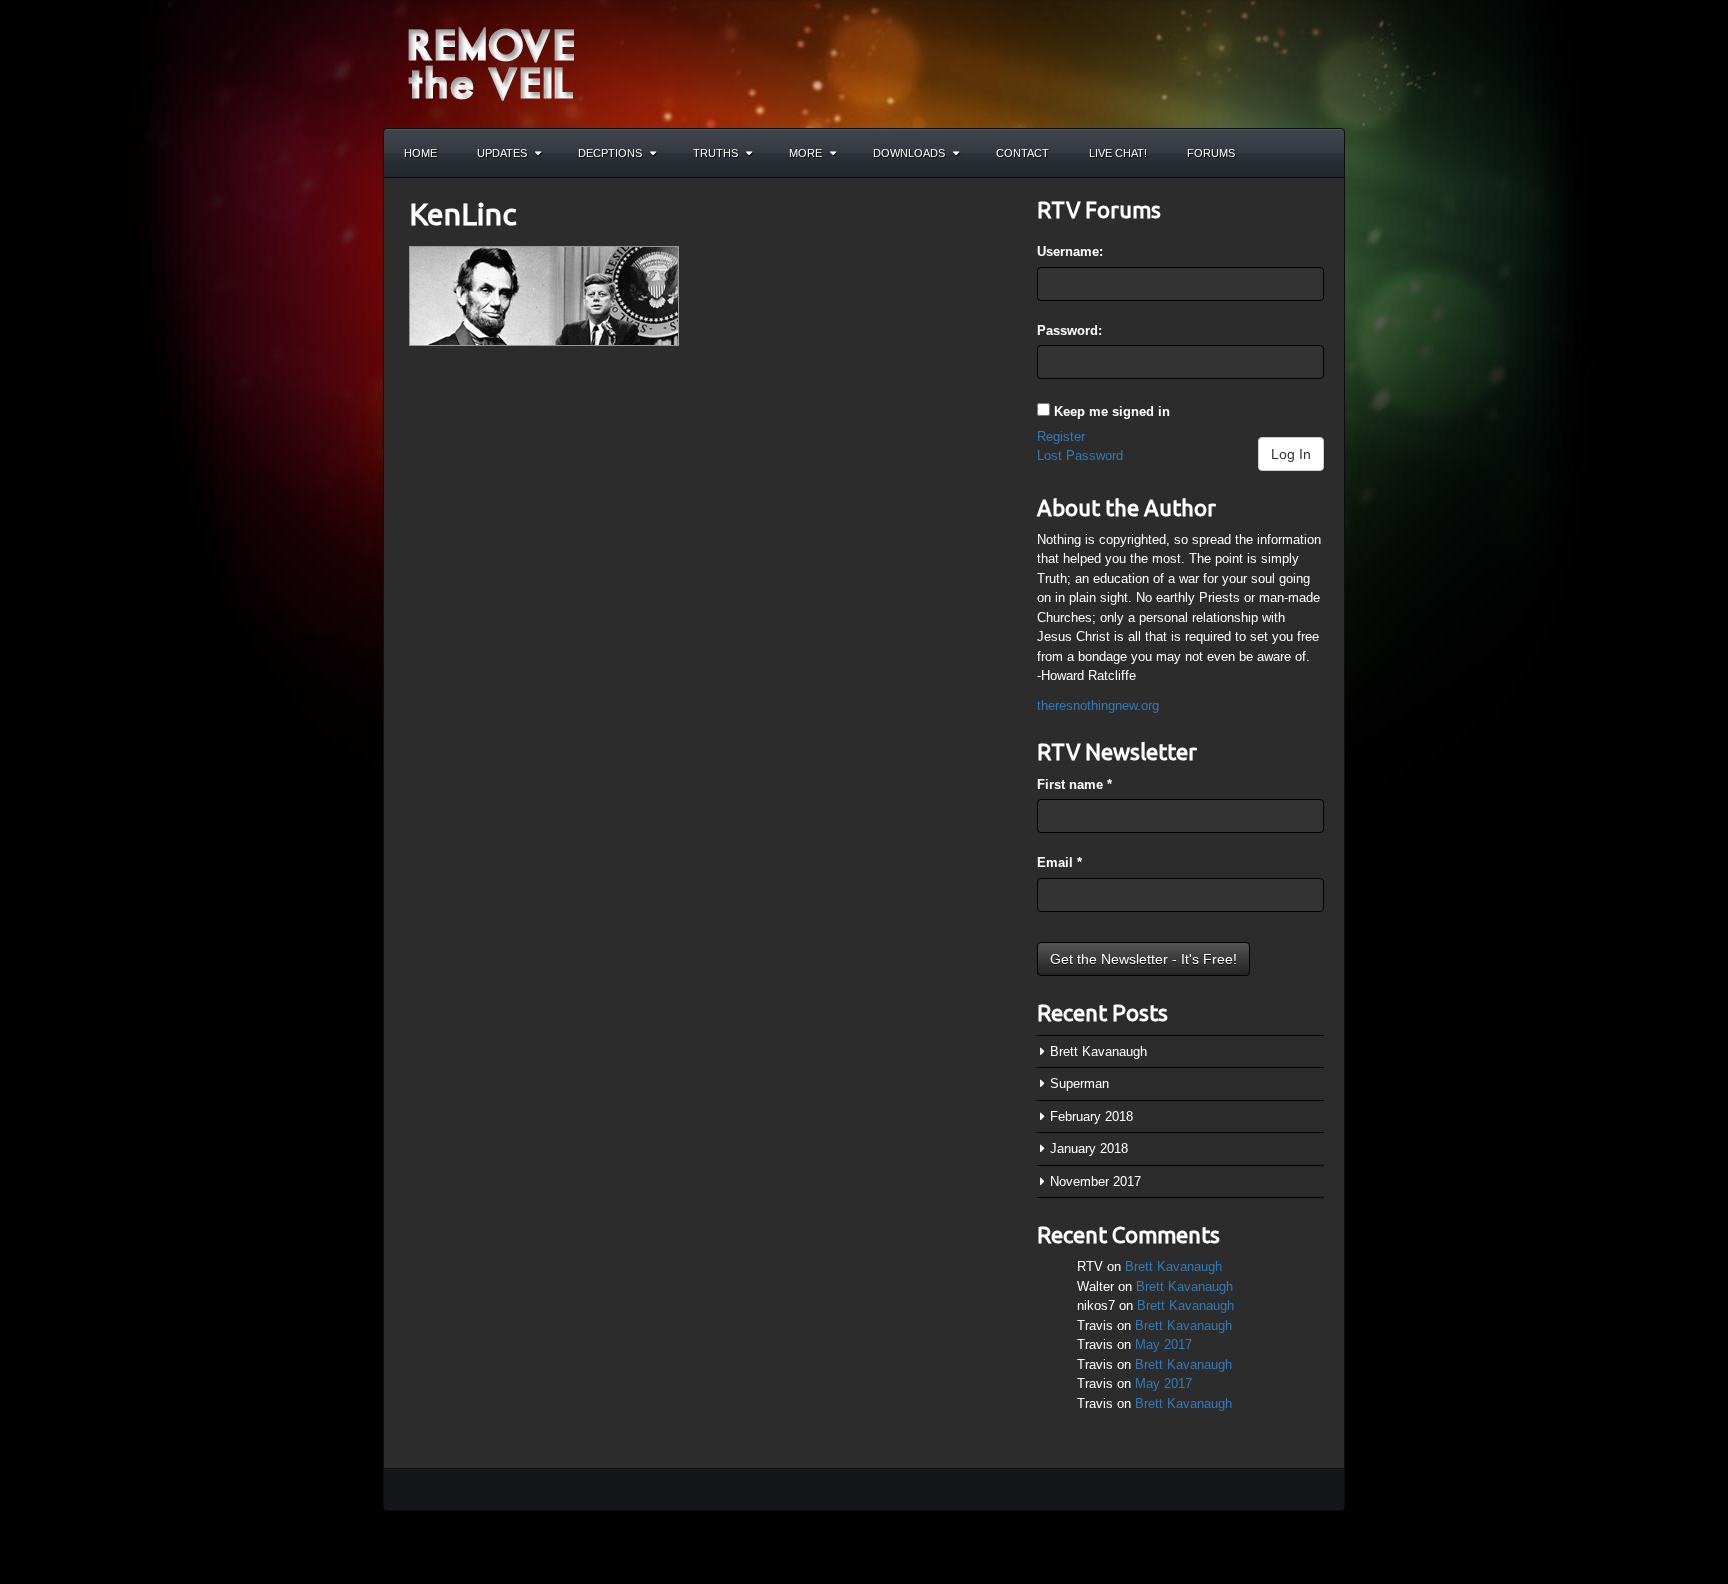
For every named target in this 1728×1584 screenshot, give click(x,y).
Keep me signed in (1112, 411)
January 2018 (1089, 1148)
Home (420, 153)
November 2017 (1095, 1181)
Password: (1069, 330)
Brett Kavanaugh (1098, 1051)
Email (1059, 862)
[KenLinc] (544, 294)
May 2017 (1163, 1344)
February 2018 (1091, 1116)
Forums (1211, 153)
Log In (1291, 454)
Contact (1022, 153)
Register (1061, 436)
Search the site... (1320, 153)
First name (1074, 784)
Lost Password (1080, 455)
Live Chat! (1118, 153)
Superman (1079, 1083)
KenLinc (462, 214)
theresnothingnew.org (1098, 705)
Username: (1070, 251)
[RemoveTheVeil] (491, 62)
